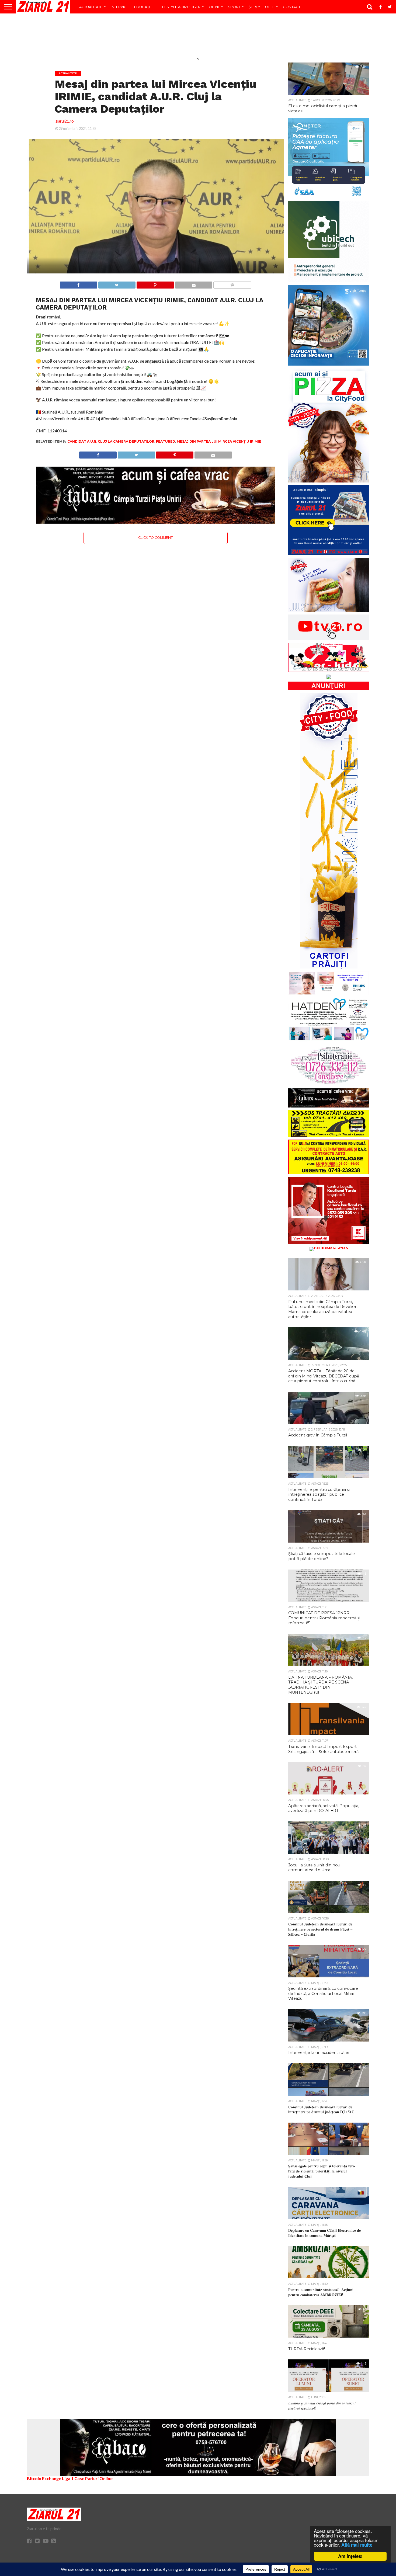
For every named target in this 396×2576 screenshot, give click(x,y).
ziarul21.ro (65, 121)
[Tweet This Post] (117, 284)
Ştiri (253, 7)
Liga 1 (68, 2478)
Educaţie (143, 7)
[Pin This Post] (155, 284)
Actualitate (91, 7)
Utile (270, 7)
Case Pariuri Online (93, 2478)
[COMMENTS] (232, 284)
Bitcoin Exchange (44, 2478)
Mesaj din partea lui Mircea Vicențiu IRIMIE (219, 441)
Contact (292, 7)
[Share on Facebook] (79, 284)
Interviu (119, 7)
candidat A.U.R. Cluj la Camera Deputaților (111, 441)
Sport (234, 7)
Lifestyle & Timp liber (180, 7)
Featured (166, 441)
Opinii (214, 7)
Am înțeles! (350, 2556)
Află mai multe (357, 2545)
